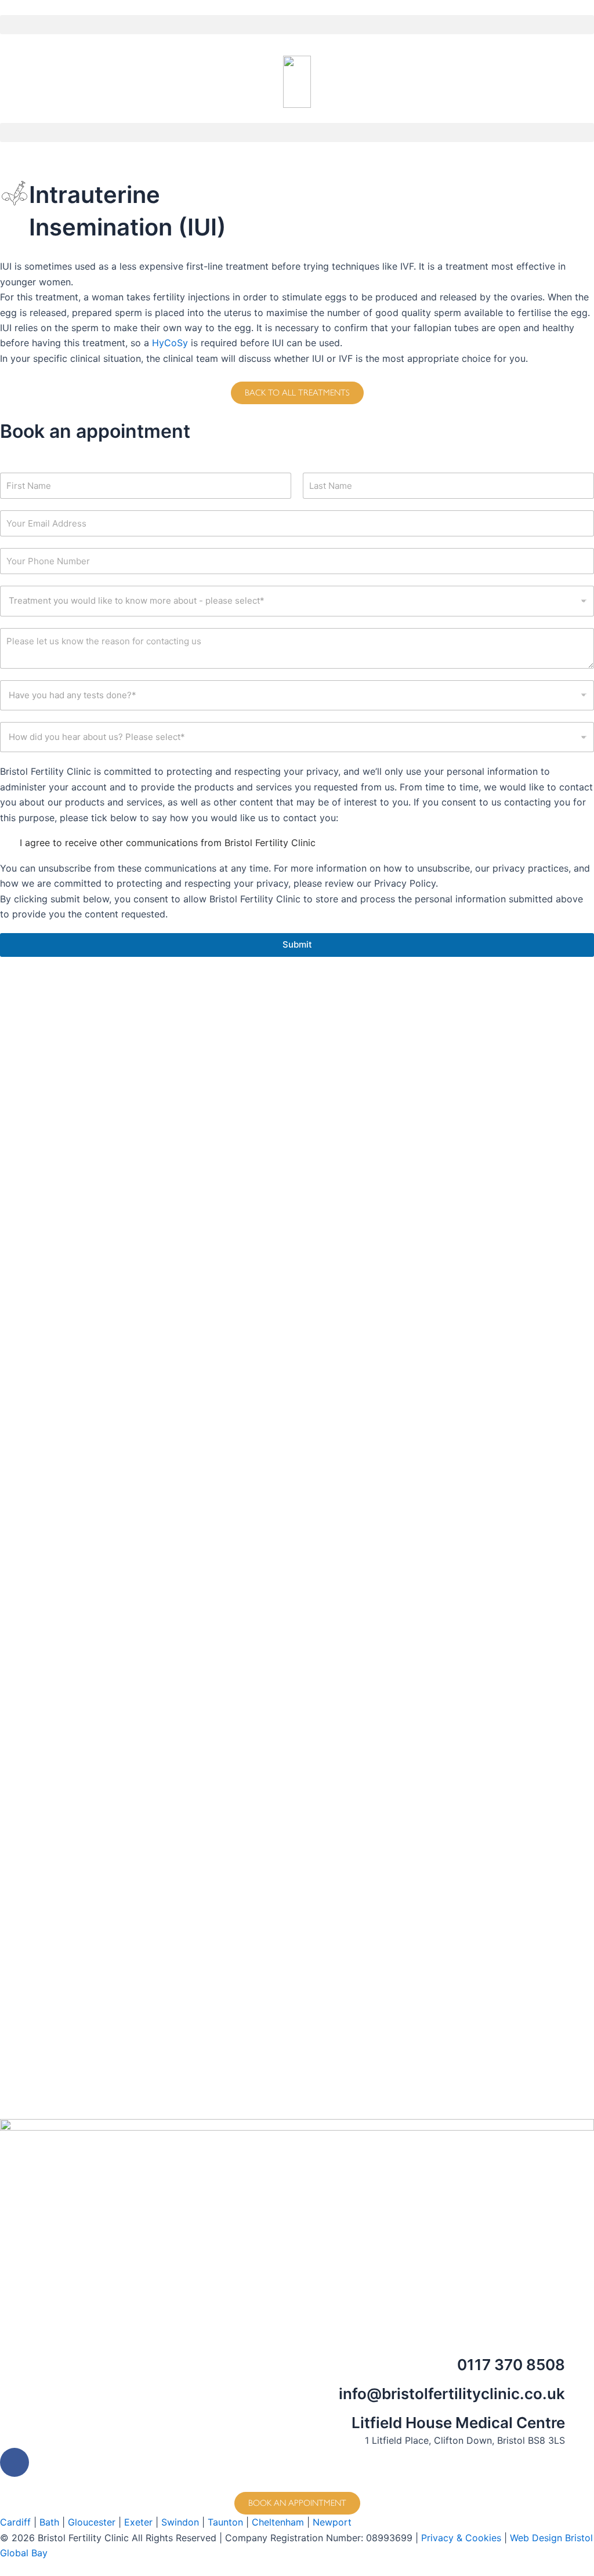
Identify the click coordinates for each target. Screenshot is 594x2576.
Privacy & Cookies (461, 2538)
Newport (332, 2522)
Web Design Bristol (551, 2538)
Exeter (138, 2522)
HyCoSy (170, 343)
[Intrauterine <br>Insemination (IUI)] (15, 193)
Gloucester (92, 2522)
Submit (297, 944)
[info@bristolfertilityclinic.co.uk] (579, 2399)
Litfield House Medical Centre (458, 2423)
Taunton (225, 2522)
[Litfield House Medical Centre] (579, 2428)
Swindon (180, 2522)
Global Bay (24, 2553)
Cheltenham (278, 2522)
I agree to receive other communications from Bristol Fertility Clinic (168, 843)
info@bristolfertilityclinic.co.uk (452, 2394)
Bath (49, 2522)
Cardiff (15, 2522)
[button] (297, 25)
